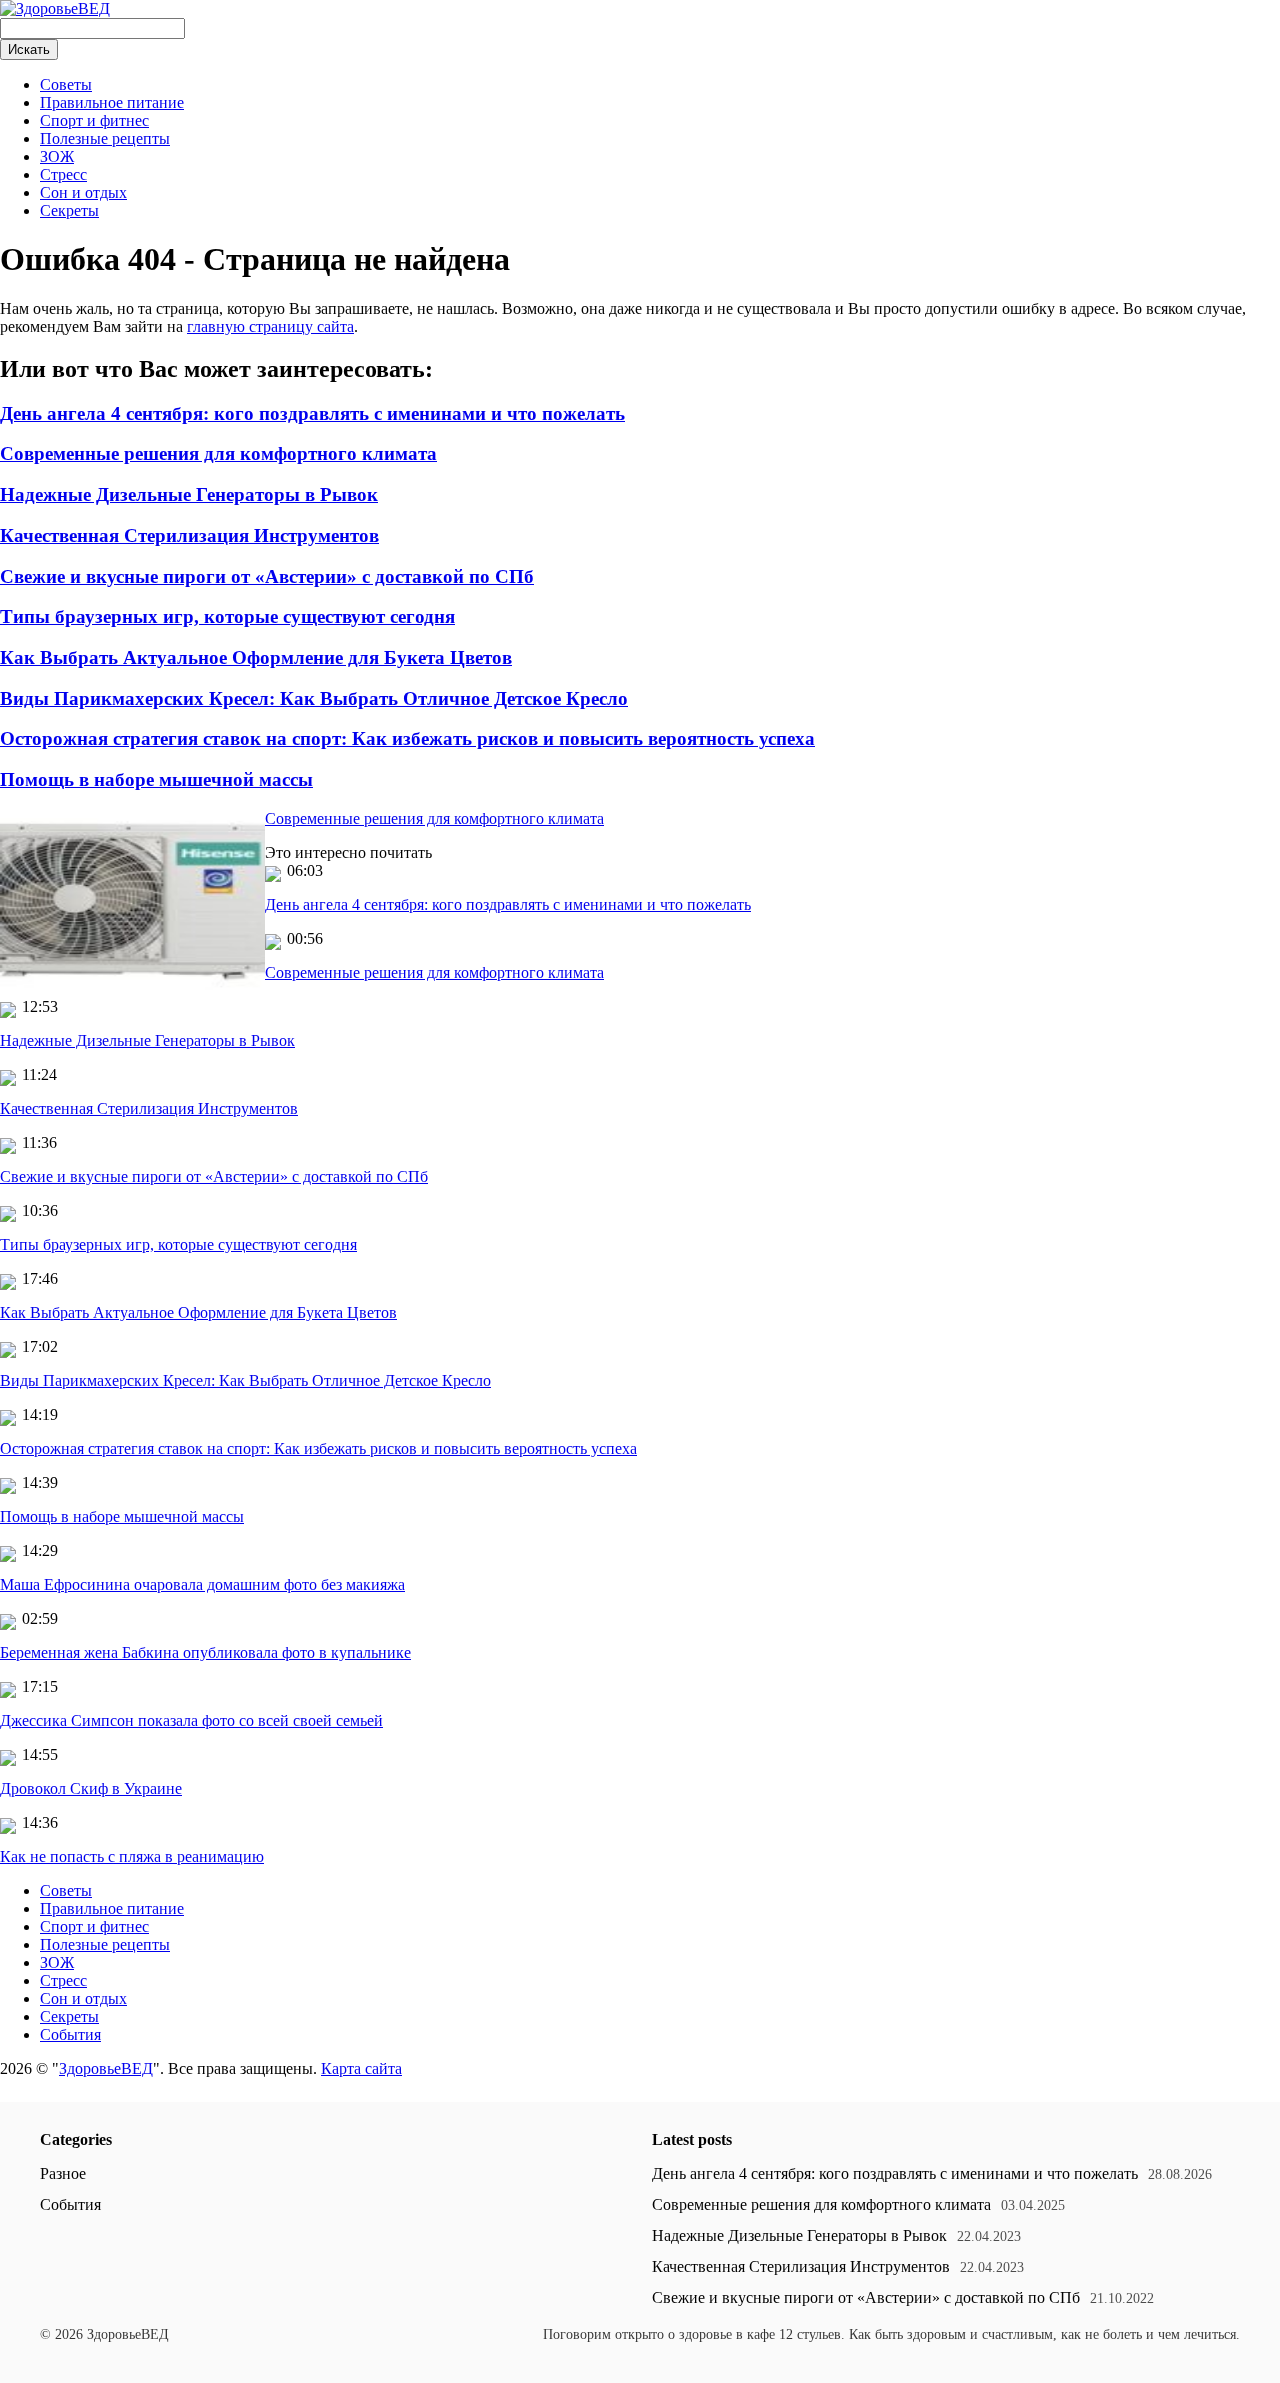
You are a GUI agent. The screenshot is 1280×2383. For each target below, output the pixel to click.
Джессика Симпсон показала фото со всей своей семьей (191, 1720)
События (70, 2034)
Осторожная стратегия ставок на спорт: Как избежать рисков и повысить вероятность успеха (407, 738)
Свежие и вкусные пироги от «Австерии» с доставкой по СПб (267, 576)
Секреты (69, 210)
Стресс (63, 174)
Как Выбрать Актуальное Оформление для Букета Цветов (256, 657)
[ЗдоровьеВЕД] (55, 8)
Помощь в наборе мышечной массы (156, 779)
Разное (63, 2173)
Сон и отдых (83, 192)
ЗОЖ (57, 156)
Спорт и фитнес (94, 120)
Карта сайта (361, 2068)
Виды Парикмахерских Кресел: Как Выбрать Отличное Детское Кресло (314, 698)
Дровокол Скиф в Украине (91, 1788)
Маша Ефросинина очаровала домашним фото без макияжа (202, 1584)
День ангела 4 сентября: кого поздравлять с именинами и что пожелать (312, 413)
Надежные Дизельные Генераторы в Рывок (189, 494)
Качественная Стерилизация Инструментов (189, 535)
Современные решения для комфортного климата (218, 453)
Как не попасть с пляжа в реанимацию (132, 1856)
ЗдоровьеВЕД (106, 2068)
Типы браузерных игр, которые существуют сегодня (227, 616)
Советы (66, 84)
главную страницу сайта (270, 326)
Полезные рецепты (105, 138)
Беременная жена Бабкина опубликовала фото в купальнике (205, 1652)
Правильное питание (112, 102)
